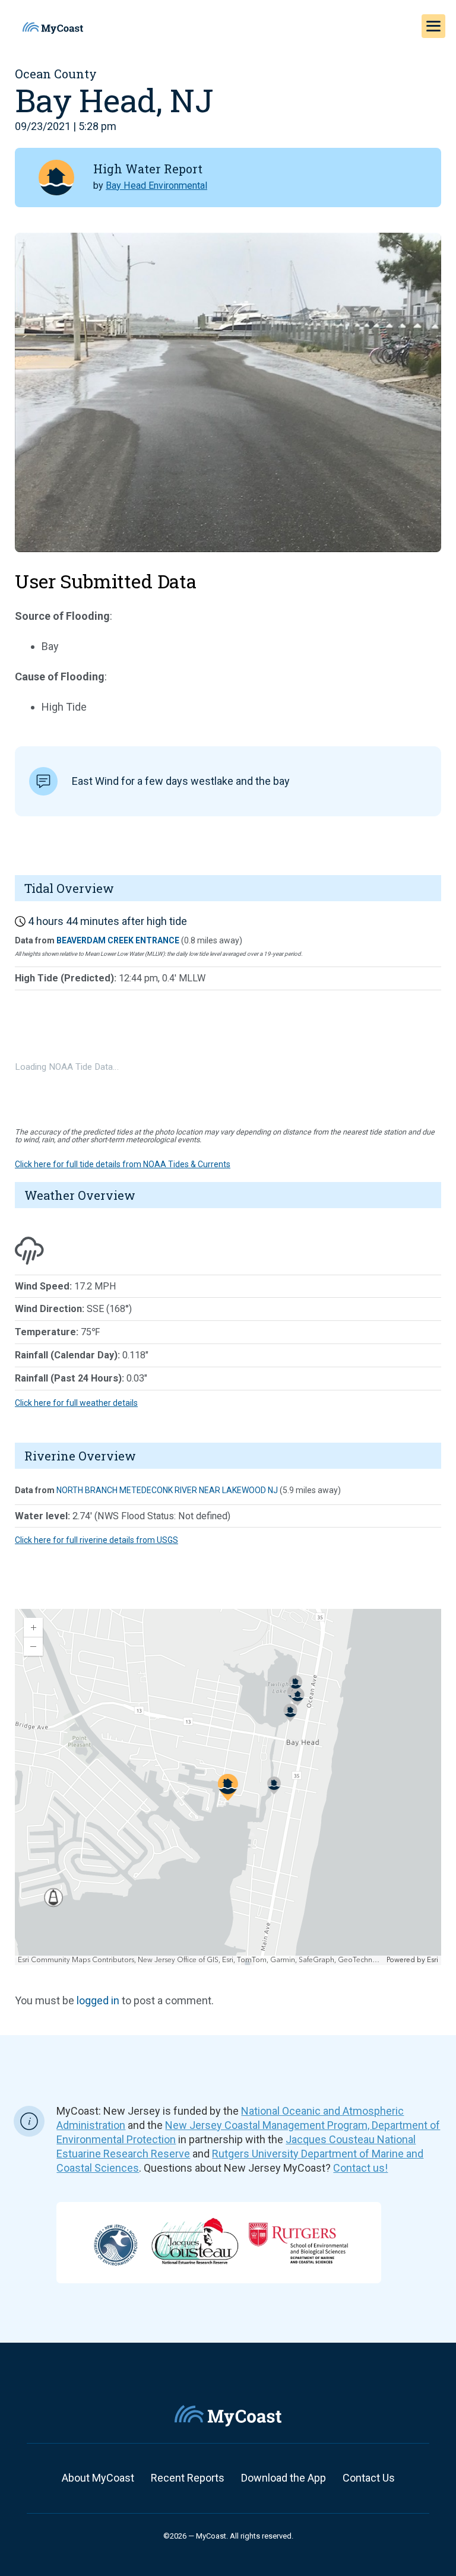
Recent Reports (188, 2478)
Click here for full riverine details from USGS (96, 1540)
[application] (228, 1787)
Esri (433, 1960)
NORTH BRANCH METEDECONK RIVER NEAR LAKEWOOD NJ (167, 1490)
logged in (98, 2000)
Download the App (284, 2478)
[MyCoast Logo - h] (53, 28)
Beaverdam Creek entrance (118, 940)
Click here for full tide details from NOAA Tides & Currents (123, 1164)
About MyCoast (98, 2478)
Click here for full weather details (76, 1403)
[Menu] (433, 26)
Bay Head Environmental (156, 186)
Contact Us (369, 2478)
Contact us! (360, 2168)
